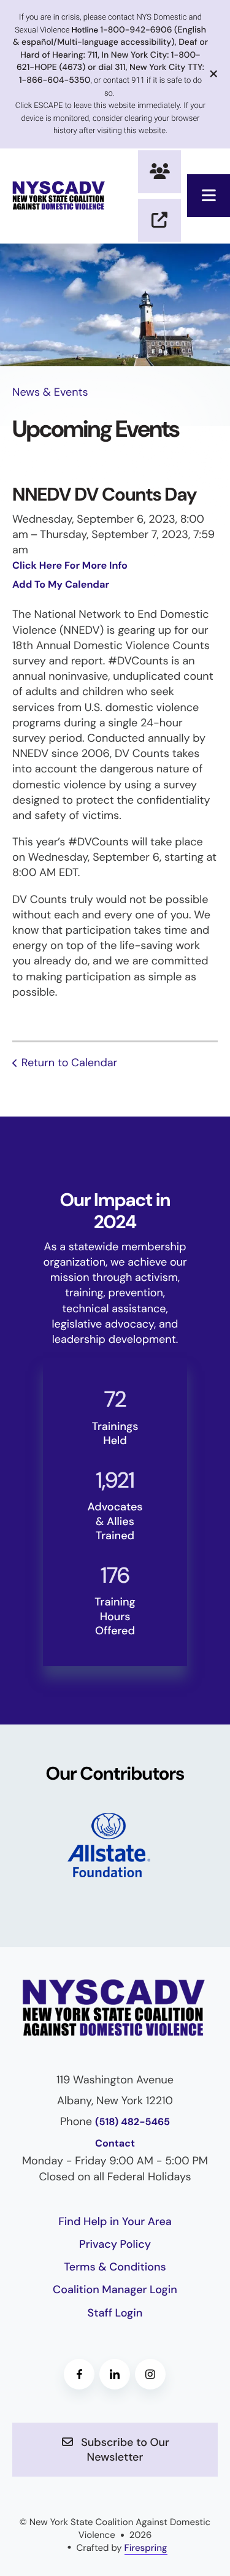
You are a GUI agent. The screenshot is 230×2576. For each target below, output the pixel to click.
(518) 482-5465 (132, 2122)
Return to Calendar (69, 1063)
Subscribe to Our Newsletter (124, 2450)
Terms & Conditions (115, 2267)
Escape (159, 220)
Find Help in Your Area (115, 2221)
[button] (209, 196)
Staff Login (115, 2313)
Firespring (146, 2548)
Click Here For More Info (70, 566)
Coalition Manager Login (115, 2290)
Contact (115, 2144)
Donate (159, 172)
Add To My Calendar (61, 585)
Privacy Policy (115, 2244)
